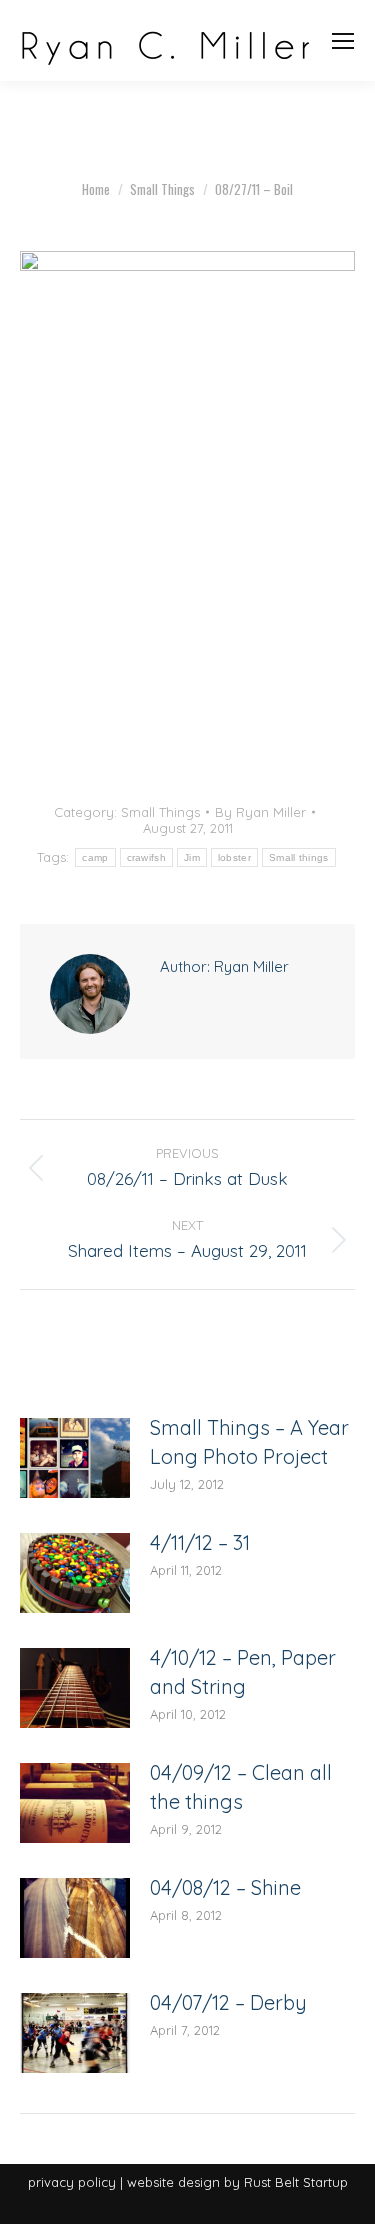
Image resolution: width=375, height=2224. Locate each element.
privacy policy (72, 2182)
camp (95, 857)
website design (173, 2182)
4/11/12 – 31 (200, 1542)
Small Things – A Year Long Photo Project (249, 1442)
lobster (234, 857)
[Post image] (75, 1458)
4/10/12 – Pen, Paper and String (243, 1672)
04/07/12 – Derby (228, 2002)
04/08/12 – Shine (225, 1887)
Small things (299, 857)
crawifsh (146, 857)
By (260, 812)
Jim (192, 857)
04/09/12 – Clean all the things (241, 1787)
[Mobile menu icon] (343, 41)
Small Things (160, 812)
